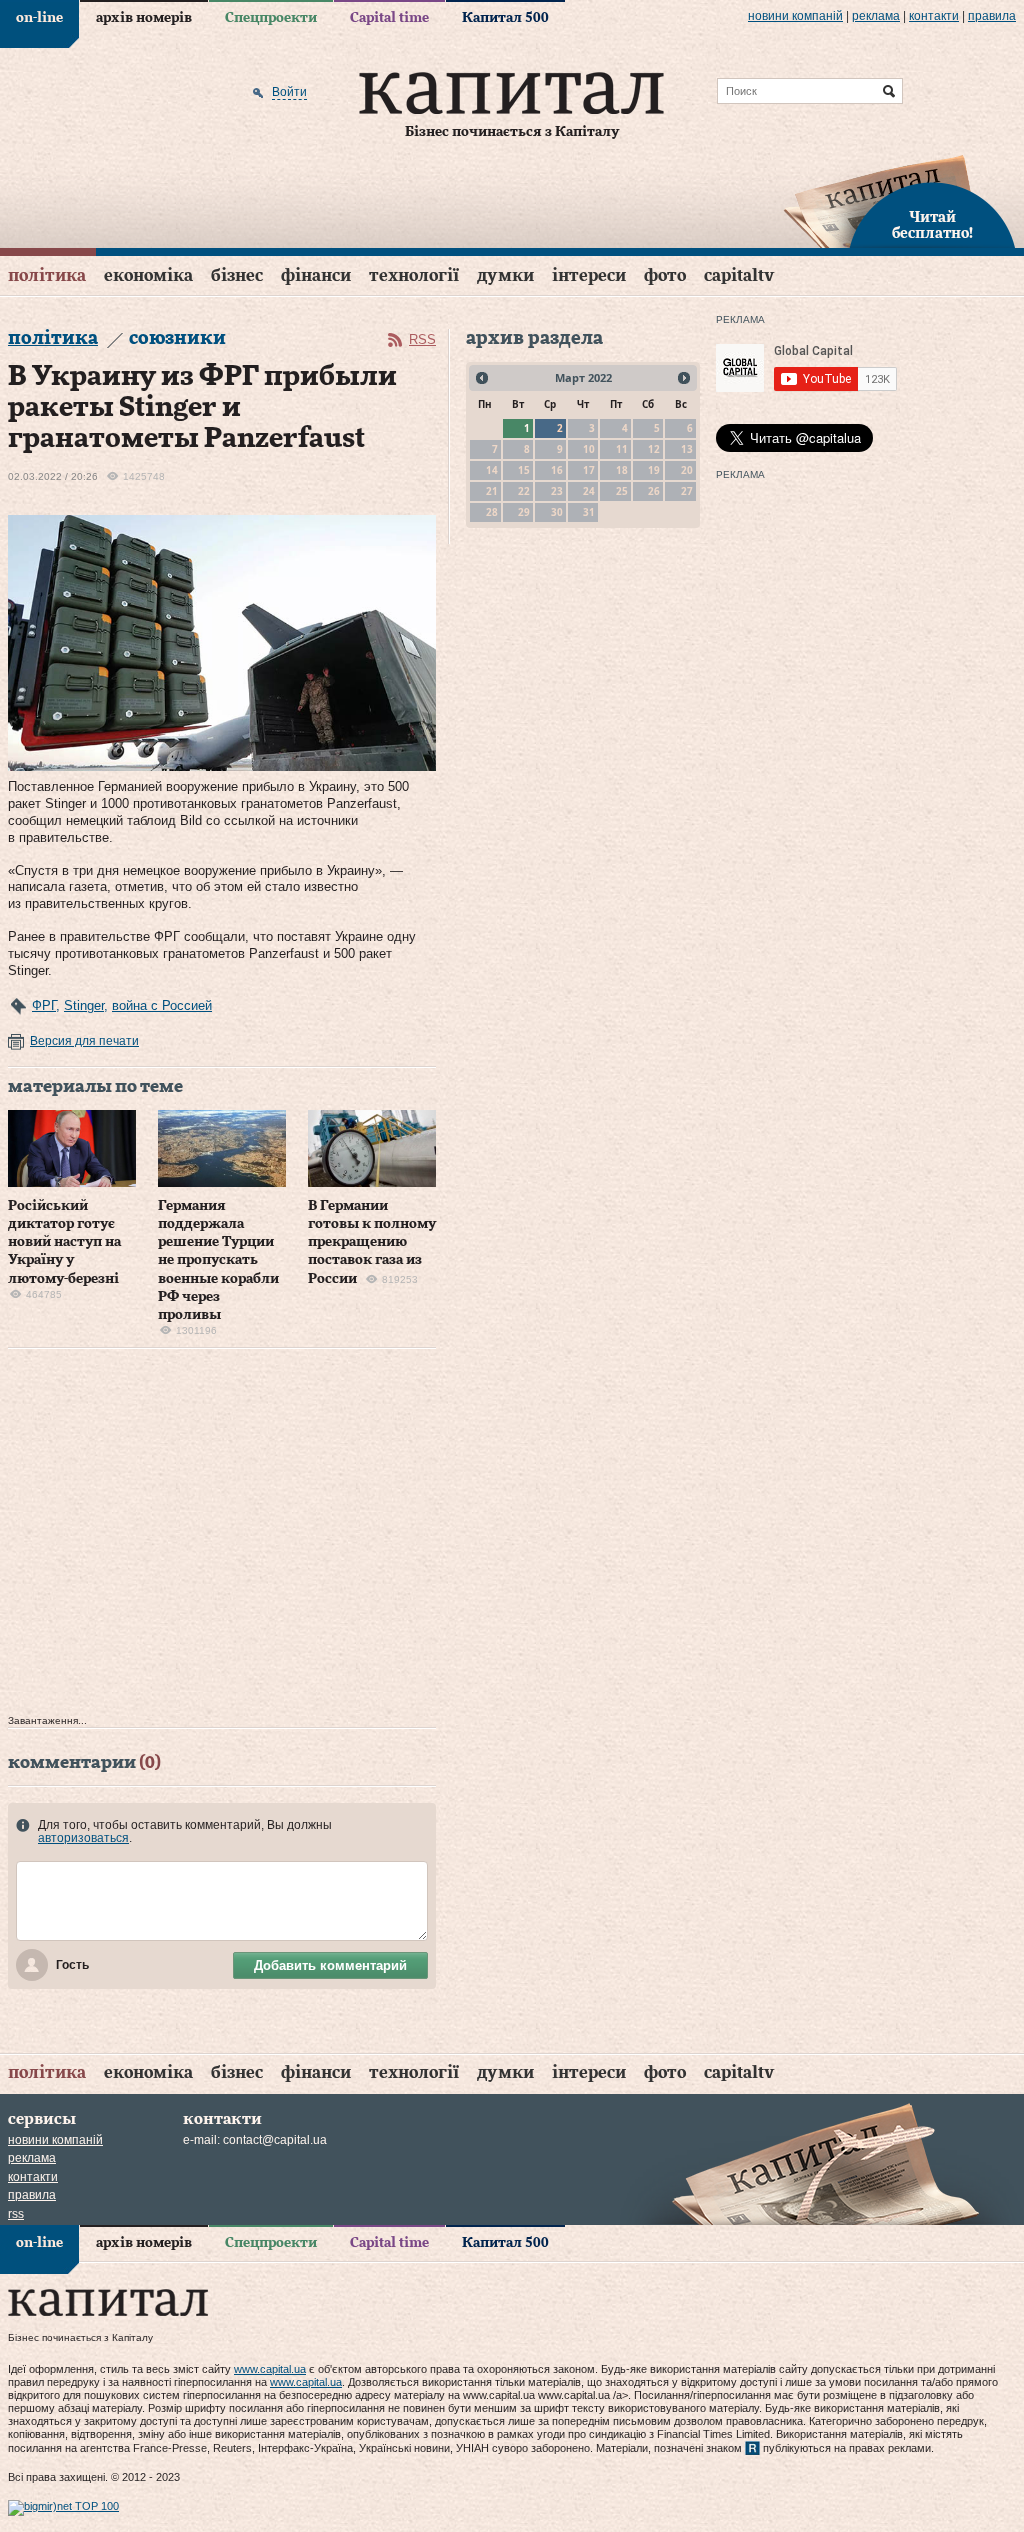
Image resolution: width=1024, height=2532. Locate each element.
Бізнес (237, 275)
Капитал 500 (505, 18)
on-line (39, 18)
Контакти (934, 16)
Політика (47, 275)
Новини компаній (795, 16)
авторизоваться (83, 1838)
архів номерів (144, 18)
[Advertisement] (222, 1536)
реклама (876, 16)
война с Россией (162, 1005)
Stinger (84, 1005)
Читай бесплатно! (932, 226)
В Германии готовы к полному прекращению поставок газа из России (372, 1242)
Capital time (389, 18)
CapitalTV (739, 275)
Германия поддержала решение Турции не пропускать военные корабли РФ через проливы (218, 1260)
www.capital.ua (270, 2369)
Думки (505, 275)
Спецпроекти (271, 18)
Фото (665, 275)
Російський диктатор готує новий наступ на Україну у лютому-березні (64, 1242)
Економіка (148, 275)
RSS (422, 339)
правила (992, 16)
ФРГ (44, 1005)
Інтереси (589, 275)
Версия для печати (84, 1041)
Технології (414, 275)
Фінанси (316, 275)
